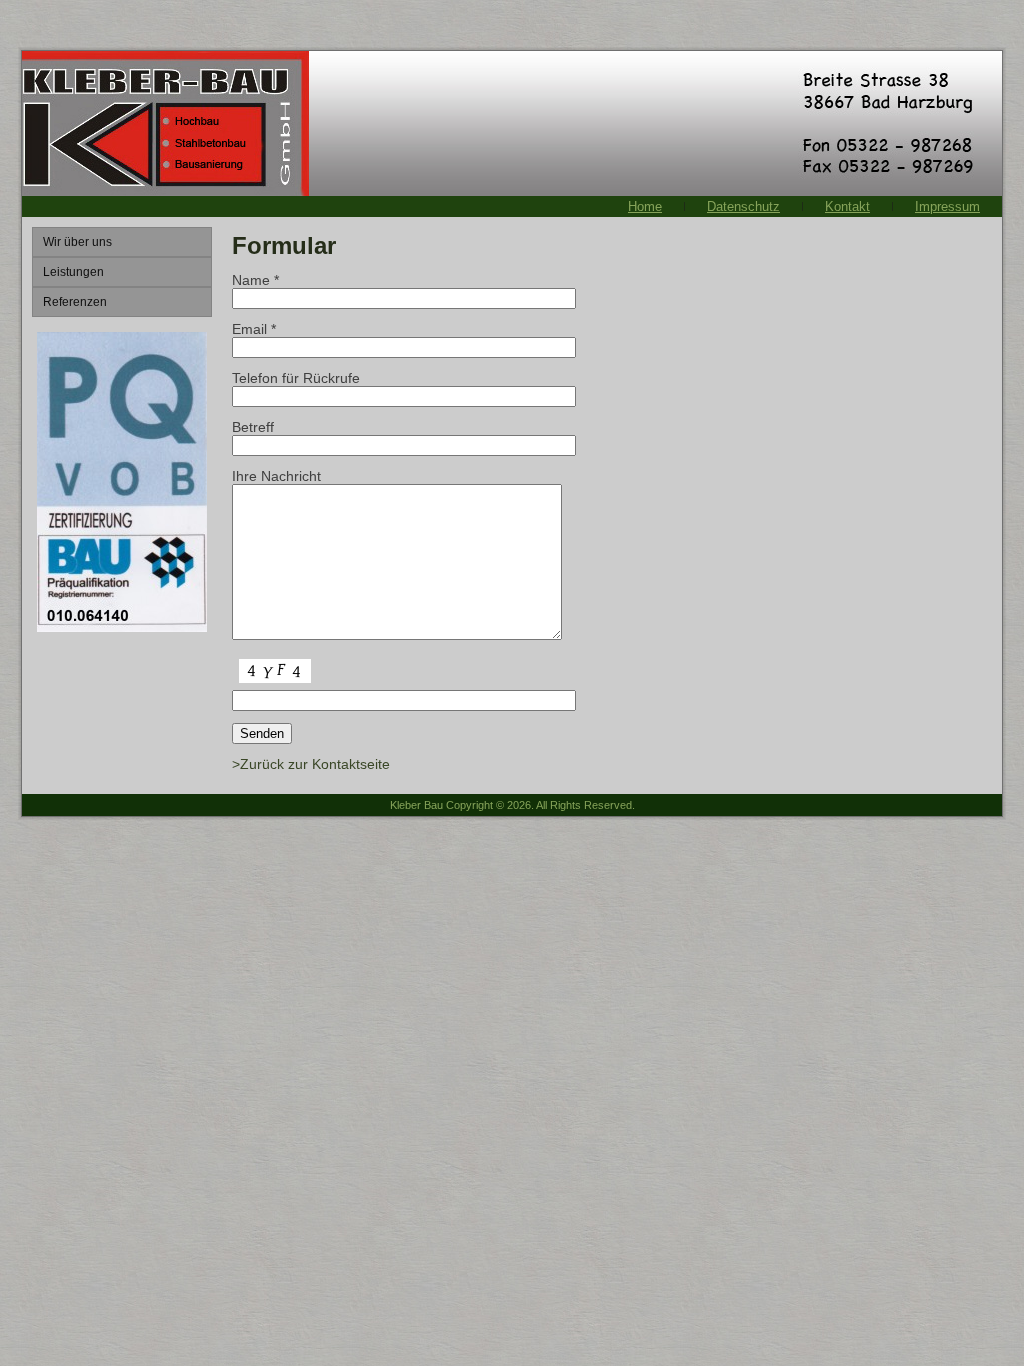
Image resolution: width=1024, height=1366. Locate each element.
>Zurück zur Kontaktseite (311, 764)
